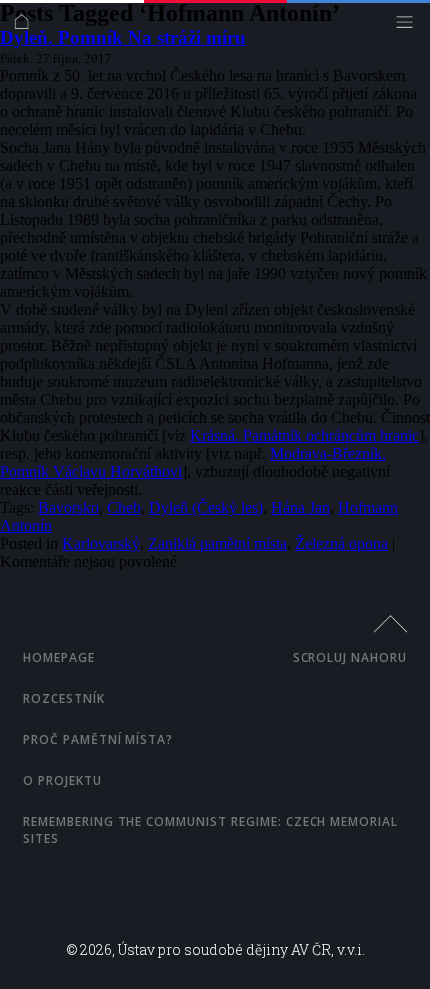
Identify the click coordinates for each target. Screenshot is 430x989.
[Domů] (26, 26)
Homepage (59, 657)
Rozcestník (64, 698)
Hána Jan (300, 507)
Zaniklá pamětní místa (217, 543)
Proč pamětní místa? (98, 739)
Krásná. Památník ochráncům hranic (304, 435)
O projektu (62, 780)
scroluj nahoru (350, 657)
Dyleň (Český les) (206, 507)
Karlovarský (101, 543)
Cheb (124, 507)
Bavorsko (68, 507)
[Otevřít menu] (409, 26)
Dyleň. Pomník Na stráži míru (123, 37)
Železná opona (341, 543)
